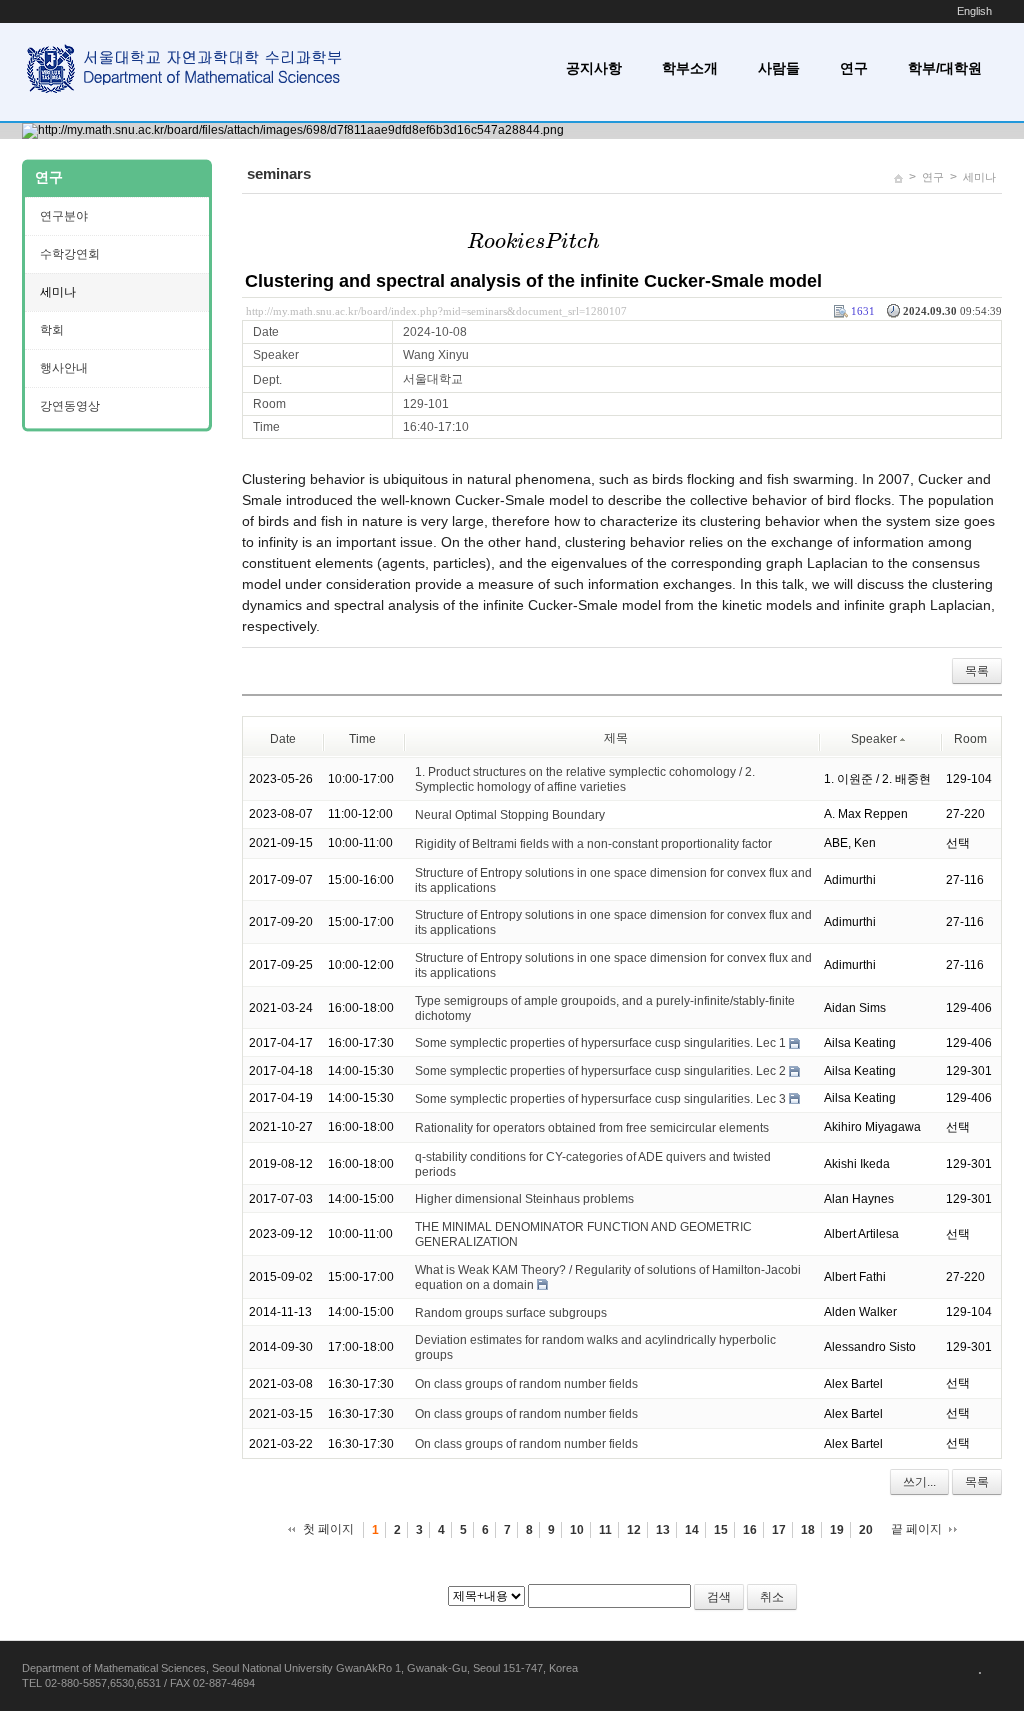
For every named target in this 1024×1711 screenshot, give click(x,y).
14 (692, 1530)
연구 (854, 68)
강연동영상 (70, 406)
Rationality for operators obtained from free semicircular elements (592, 1128)
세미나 (979, 177)
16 (750, 1530)
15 (721, 1530)
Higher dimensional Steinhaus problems (524, 1199)
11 (605, 1530)
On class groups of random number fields (526, 1384)
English (974, 11)
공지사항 (594, 68)
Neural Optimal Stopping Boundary (510, 815)
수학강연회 (70, 254)
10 (577, 1530)
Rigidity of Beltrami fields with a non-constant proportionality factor (593, 844)
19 (837, 1530)
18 (808, 1530)
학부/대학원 (945, 68)
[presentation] (534, 242)
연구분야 (64, 216)
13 (663, 1530)
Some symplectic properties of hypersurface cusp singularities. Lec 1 (600, 1043)
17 (779, 1530)
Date (283, 739)
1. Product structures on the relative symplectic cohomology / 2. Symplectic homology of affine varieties (585, 779)
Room (970, 739)
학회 (52, 330)
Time (362, 739)
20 (866, 1530)
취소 (772, 1597)
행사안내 (64, 368)
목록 (977, 671)
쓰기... (919, 1482)
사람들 (779, 68)
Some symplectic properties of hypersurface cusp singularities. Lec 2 (600, 1071)
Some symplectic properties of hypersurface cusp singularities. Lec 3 (600, 1099)
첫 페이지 (328, 1529)
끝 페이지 (916, 1529)
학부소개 (690, 68)
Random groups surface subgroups (511, 1312)
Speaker (874, 739)
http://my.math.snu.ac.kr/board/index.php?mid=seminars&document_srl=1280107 (436, 311)
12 (634, 1530)
